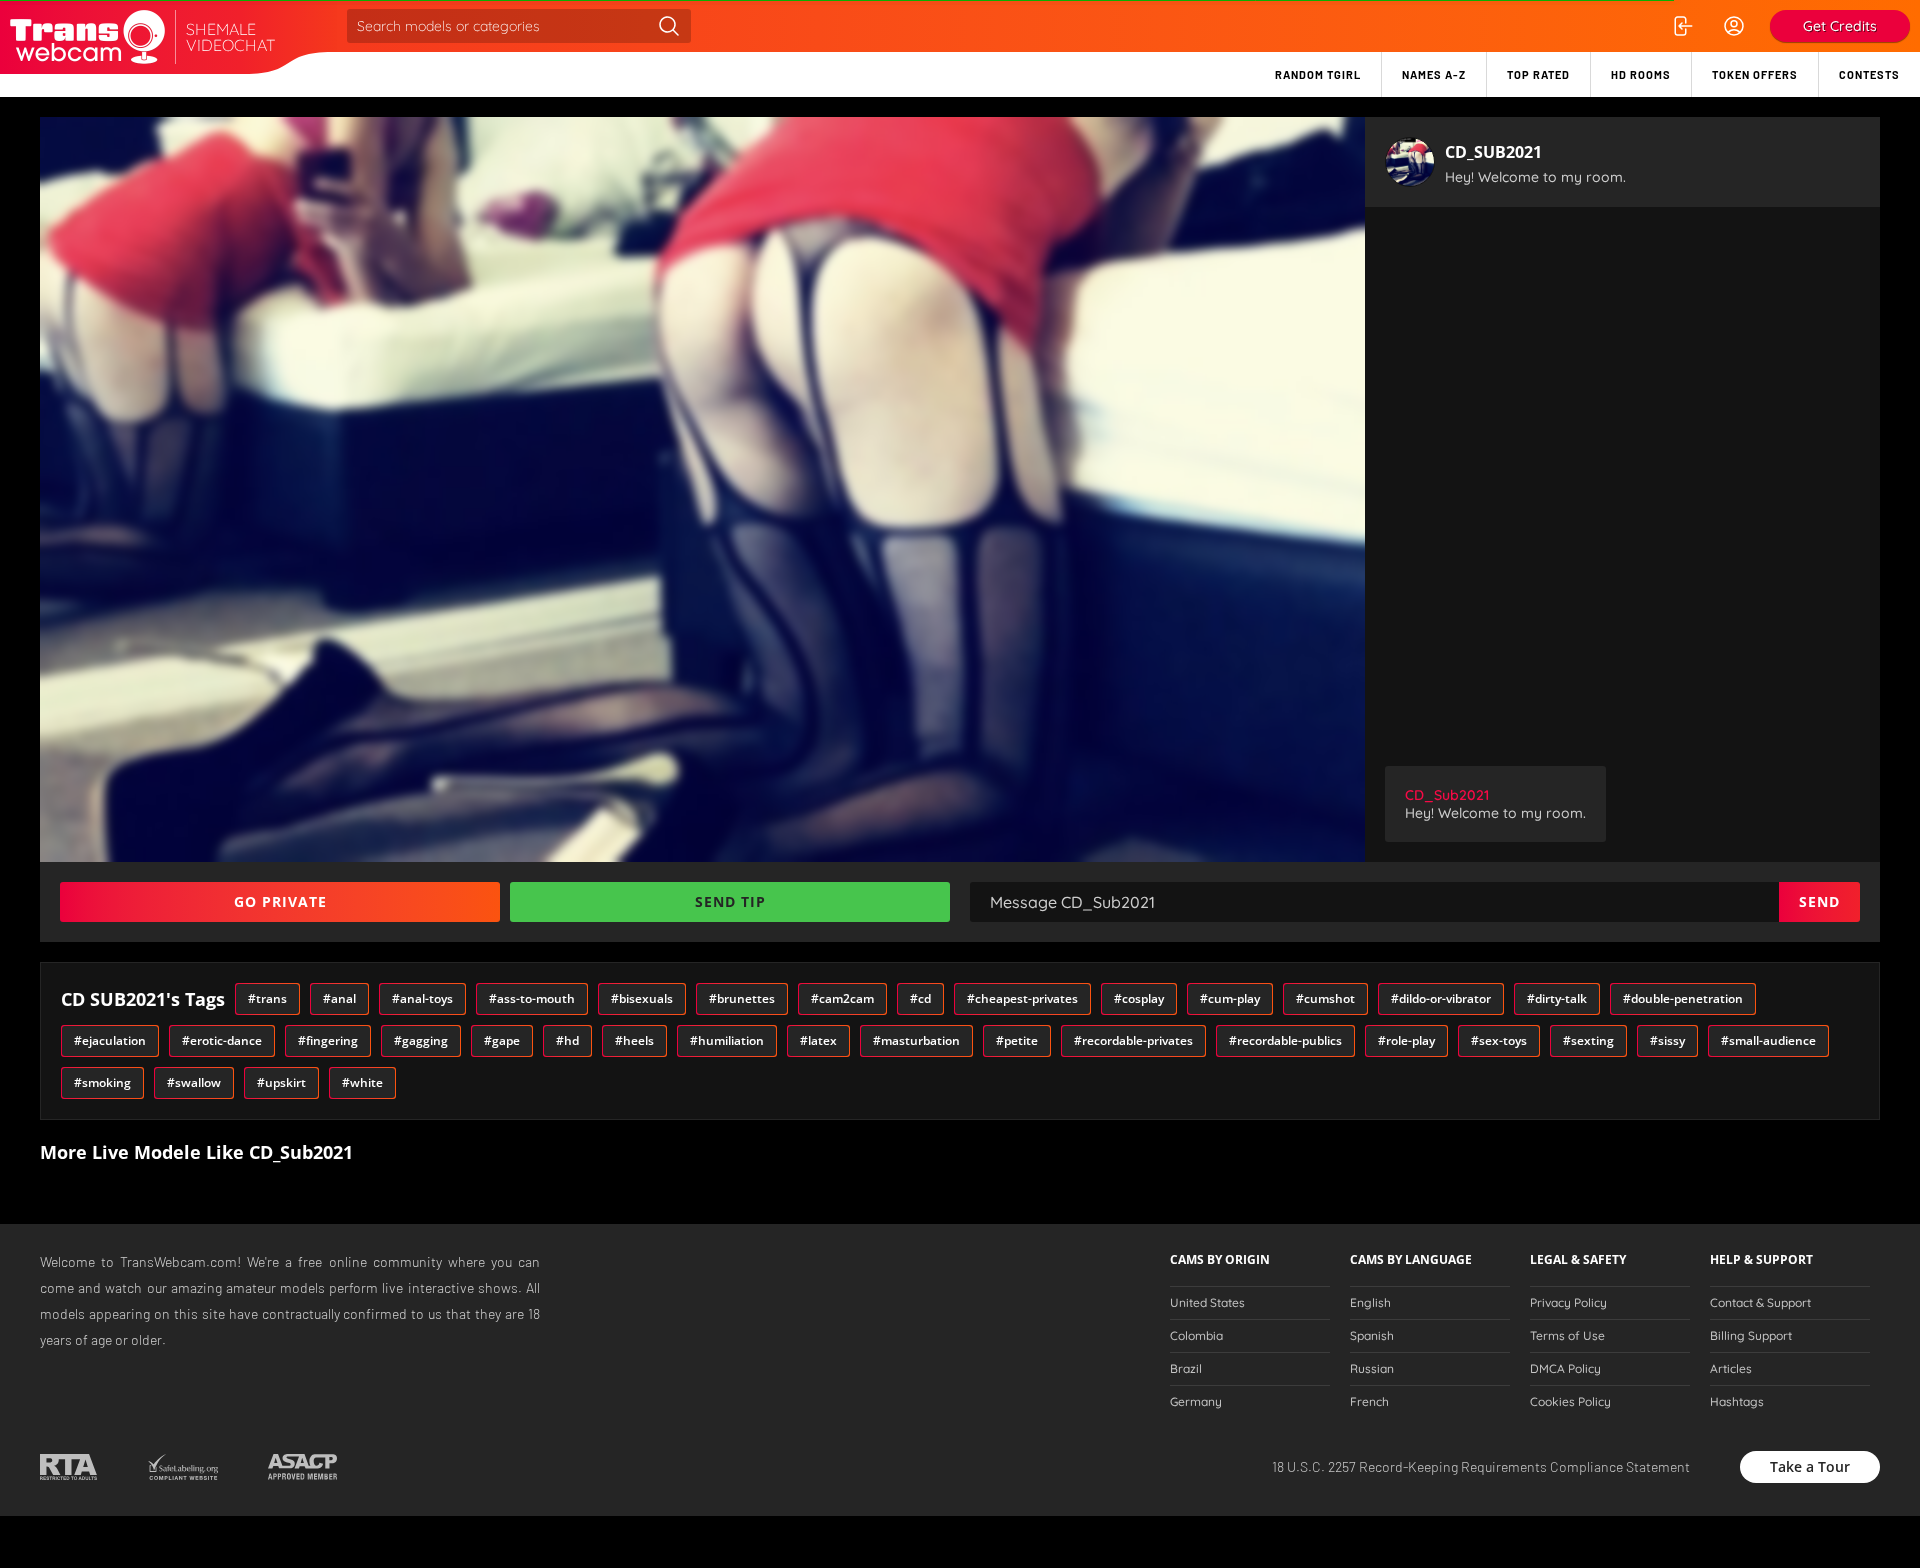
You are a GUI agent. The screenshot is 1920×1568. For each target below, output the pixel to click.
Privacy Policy (1568, 1303)
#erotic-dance (222, 1040)
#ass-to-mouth (532, 998)
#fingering (328, 1040)
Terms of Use (1567, 1336)
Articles (1731, 1369)
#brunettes (742, 998)
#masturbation (916, 1040)
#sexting (1588, 1040)
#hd (567, 1040)
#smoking (102, 1082)
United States (1207, 1303)
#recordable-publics (1285, 1040)
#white (362, 1082)
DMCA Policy (1565, 1369)
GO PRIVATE (280, 901)
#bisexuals (642, 998)
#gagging (421, 1040)
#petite (1017, 1040)
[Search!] (669, 26)
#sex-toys (1499, 1040)
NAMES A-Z (1434, 74)
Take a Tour (1810, 1466)
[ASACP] (302, 1467)
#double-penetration (1683, 998)
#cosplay (1139, 998)
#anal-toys (422, 998)
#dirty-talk (1557, 998)
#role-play (1406, 1040)
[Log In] (1682, 26)
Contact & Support (1760, 1303)
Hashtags (1737, 1402)
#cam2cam (842, 998)
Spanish (1372, 1336)
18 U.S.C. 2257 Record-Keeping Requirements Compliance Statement (1481, 1466)
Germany (1196, 1402)
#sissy (1667, 1040)
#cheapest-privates (1022, 998)
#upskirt (281, 1082)
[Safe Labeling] (182, 1467)
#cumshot (1325, 998)
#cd (920, 998)
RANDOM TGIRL (1318, 74)
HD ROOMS (1641, 74)
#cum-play (1230, 998)
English (1370, 1303)
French (1369, 1402)
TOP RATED (1538, 74)
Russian (1372, 1369)
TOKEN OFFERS (1755, 74)
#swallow (194, 1082)
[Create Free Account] (1734, 26)
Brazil (1186, 1369)
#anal (339, 998)
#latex (818, 1040)
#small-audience (1768, 1040)
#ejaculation (110, 1040)
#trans (267, 998)
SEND (1819, 901)
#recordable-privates (1133, 1040)
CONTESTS (1869, 74)
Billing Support (1751, 1336)
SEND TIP (730, 901)
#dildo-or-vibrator (1441, 998)
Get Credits (1840, 26)
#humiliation (727, 1040)
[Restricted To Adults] (68, 1467)
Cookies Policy (1570, 1402)
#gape (502, 1040)
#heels (634, 1040)
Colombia (1196, 1336)
